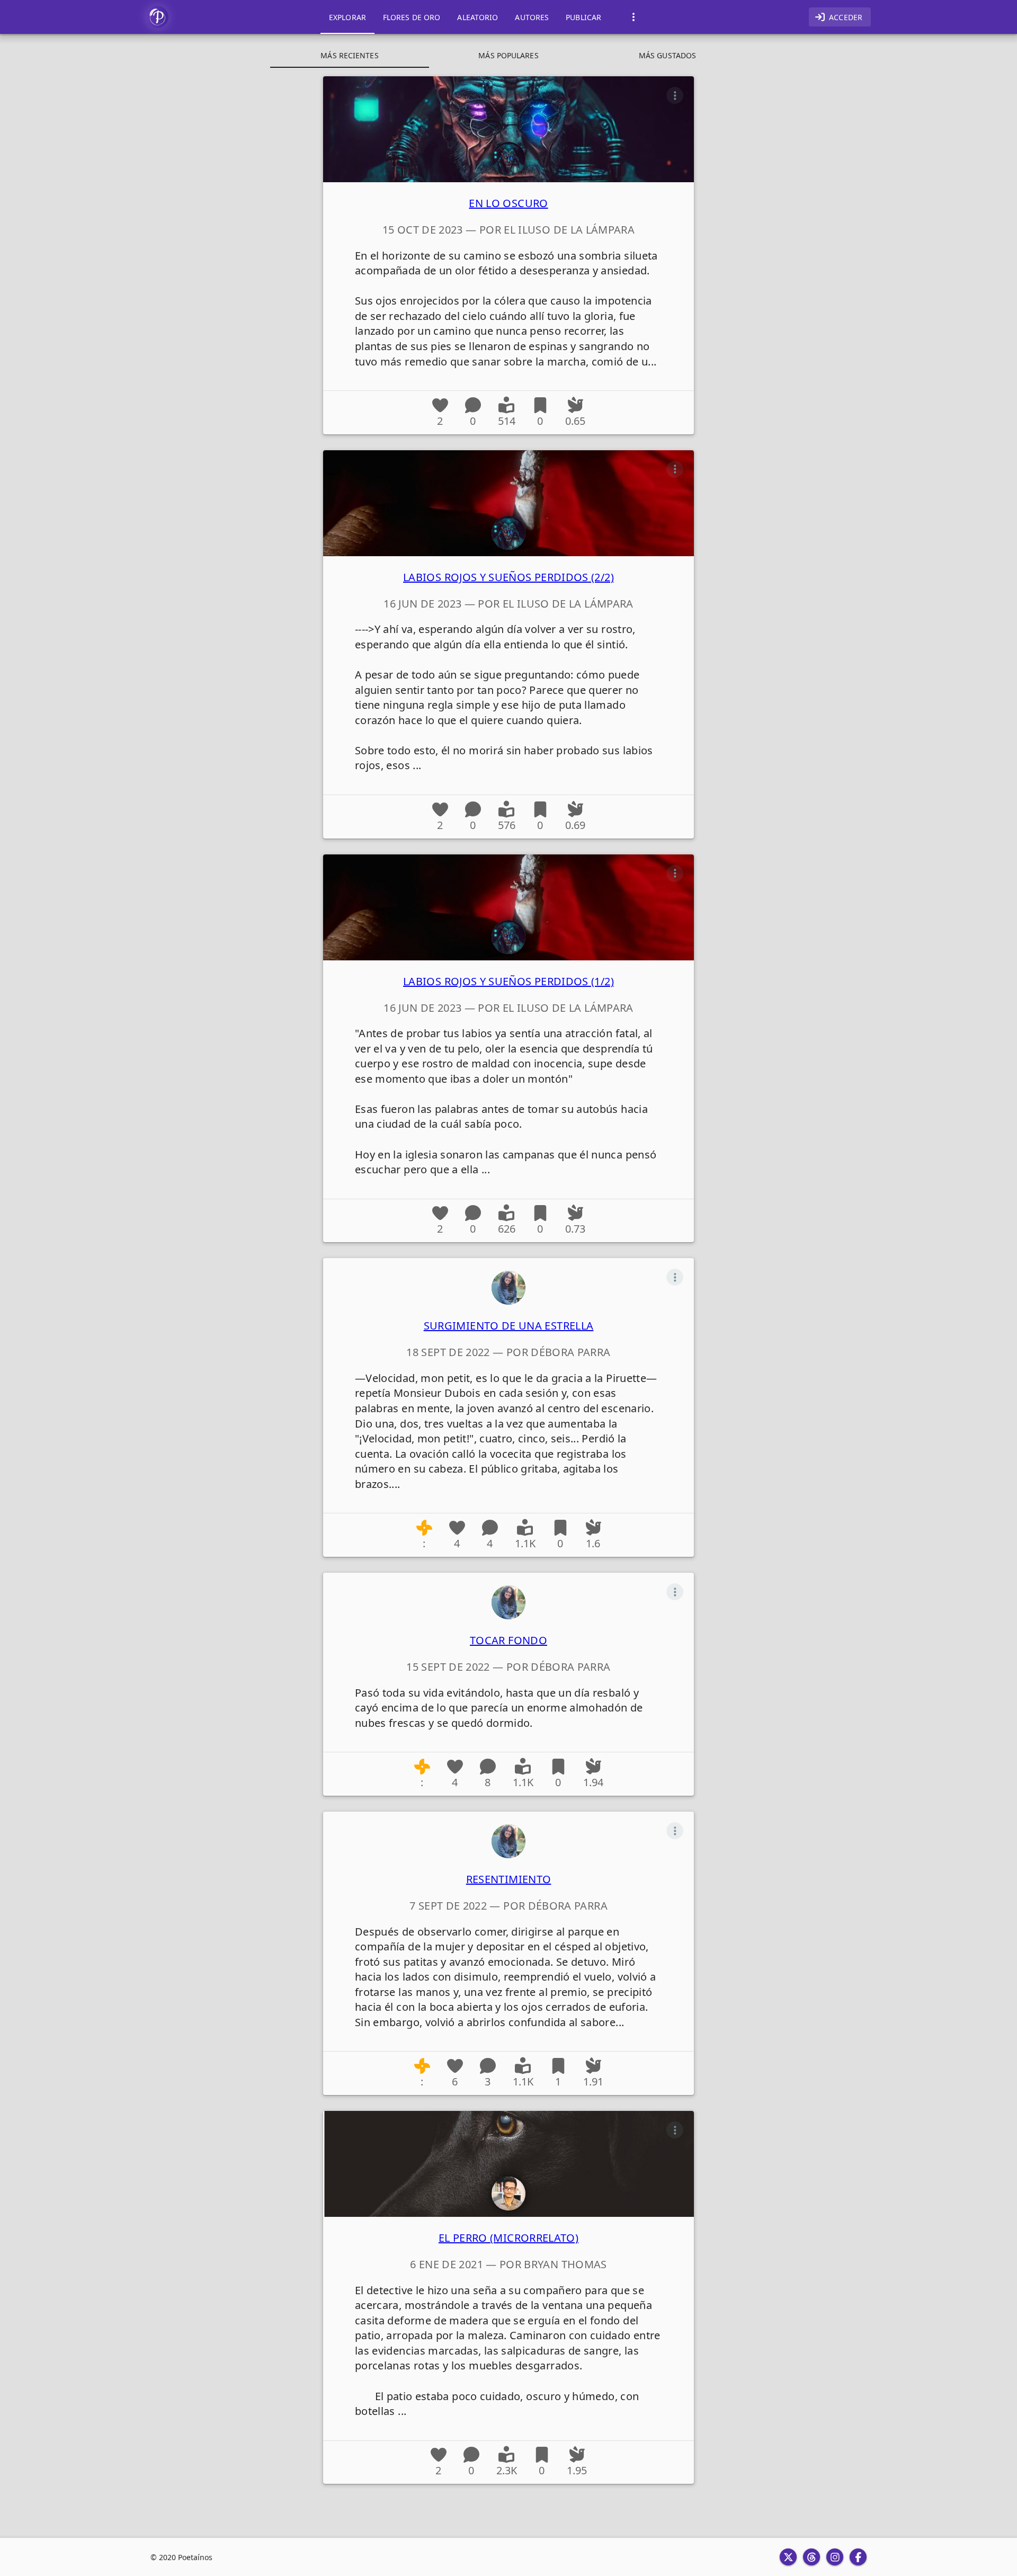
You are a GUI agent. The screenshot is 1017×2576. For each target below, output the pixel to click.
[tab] (347, 17)
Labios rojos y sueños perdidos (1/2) (508, 981)
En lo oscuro (508, 203)
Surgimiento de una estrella (509, 1326)
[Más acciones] (675, 95)
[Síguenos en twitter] (788, 2557)
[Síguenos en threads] (811, 2557)
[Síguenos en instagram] (835, 2557)
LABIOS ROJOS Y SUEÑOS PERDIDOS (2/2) (508, 577)
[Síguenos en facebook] (858, 2557)
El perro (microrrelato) (508, 2238)
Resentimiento (509, 1879)
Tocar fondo (508, 1640)
